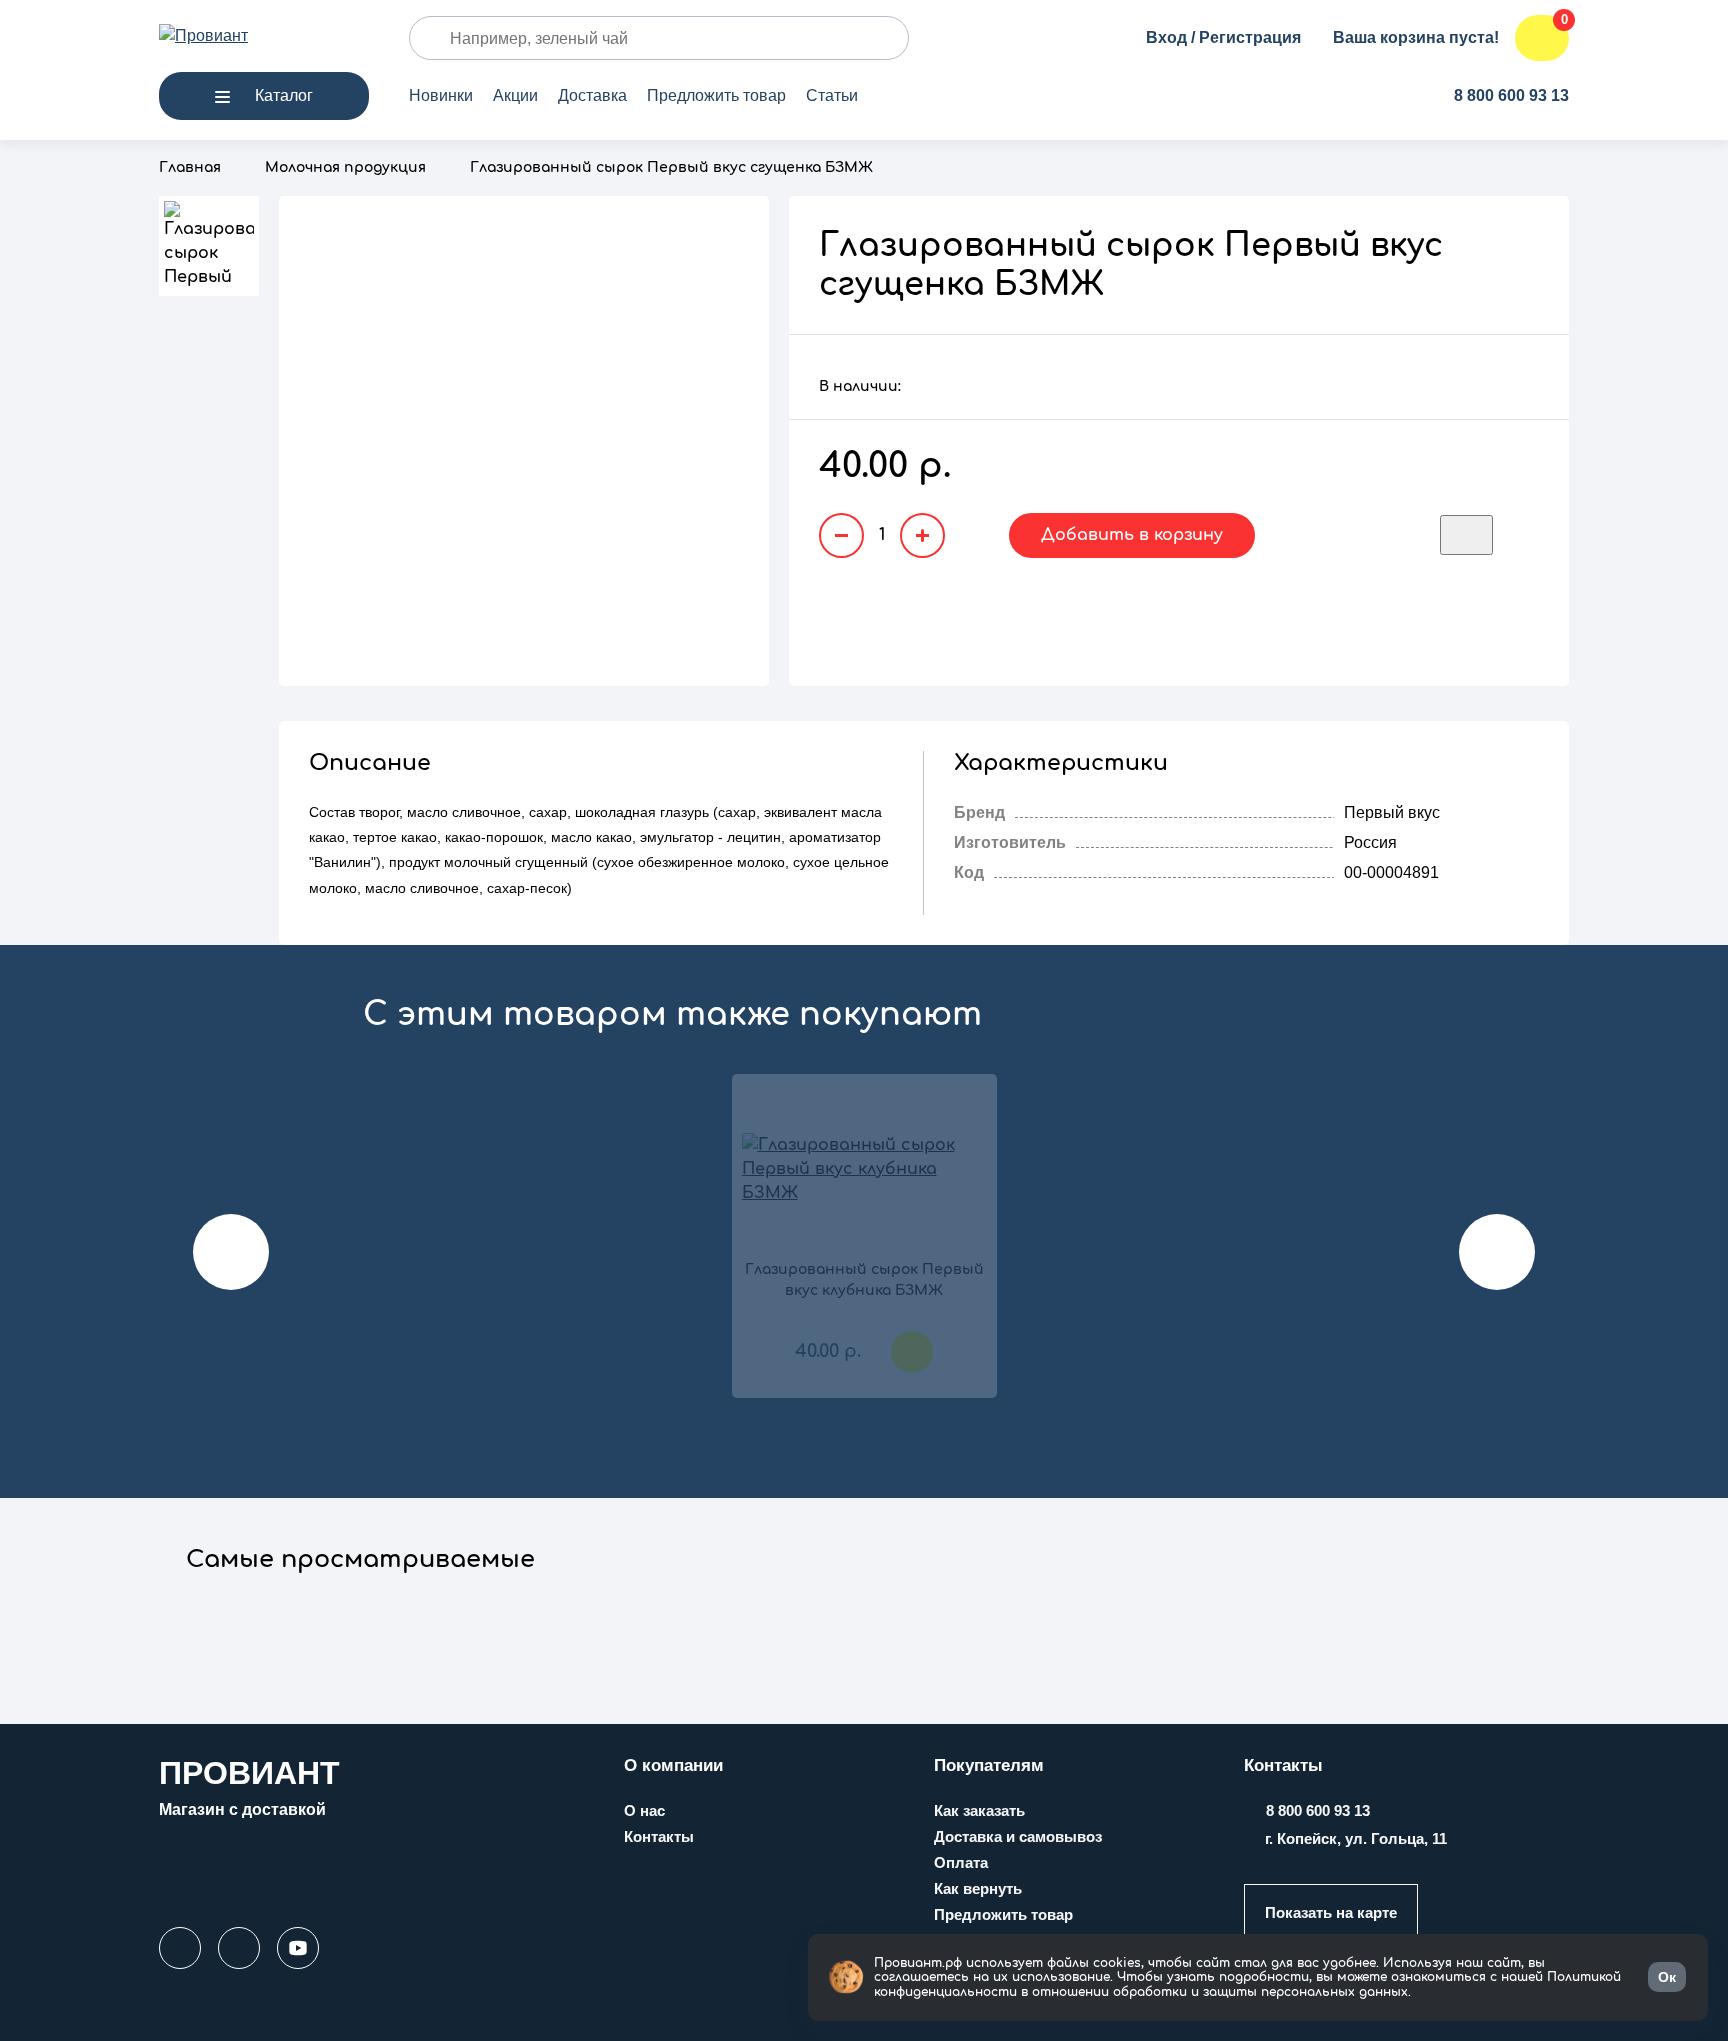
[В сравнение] (1526, 534)
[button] (360, 1571)
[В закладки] (1466, 535)
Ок (1667, 1977)
